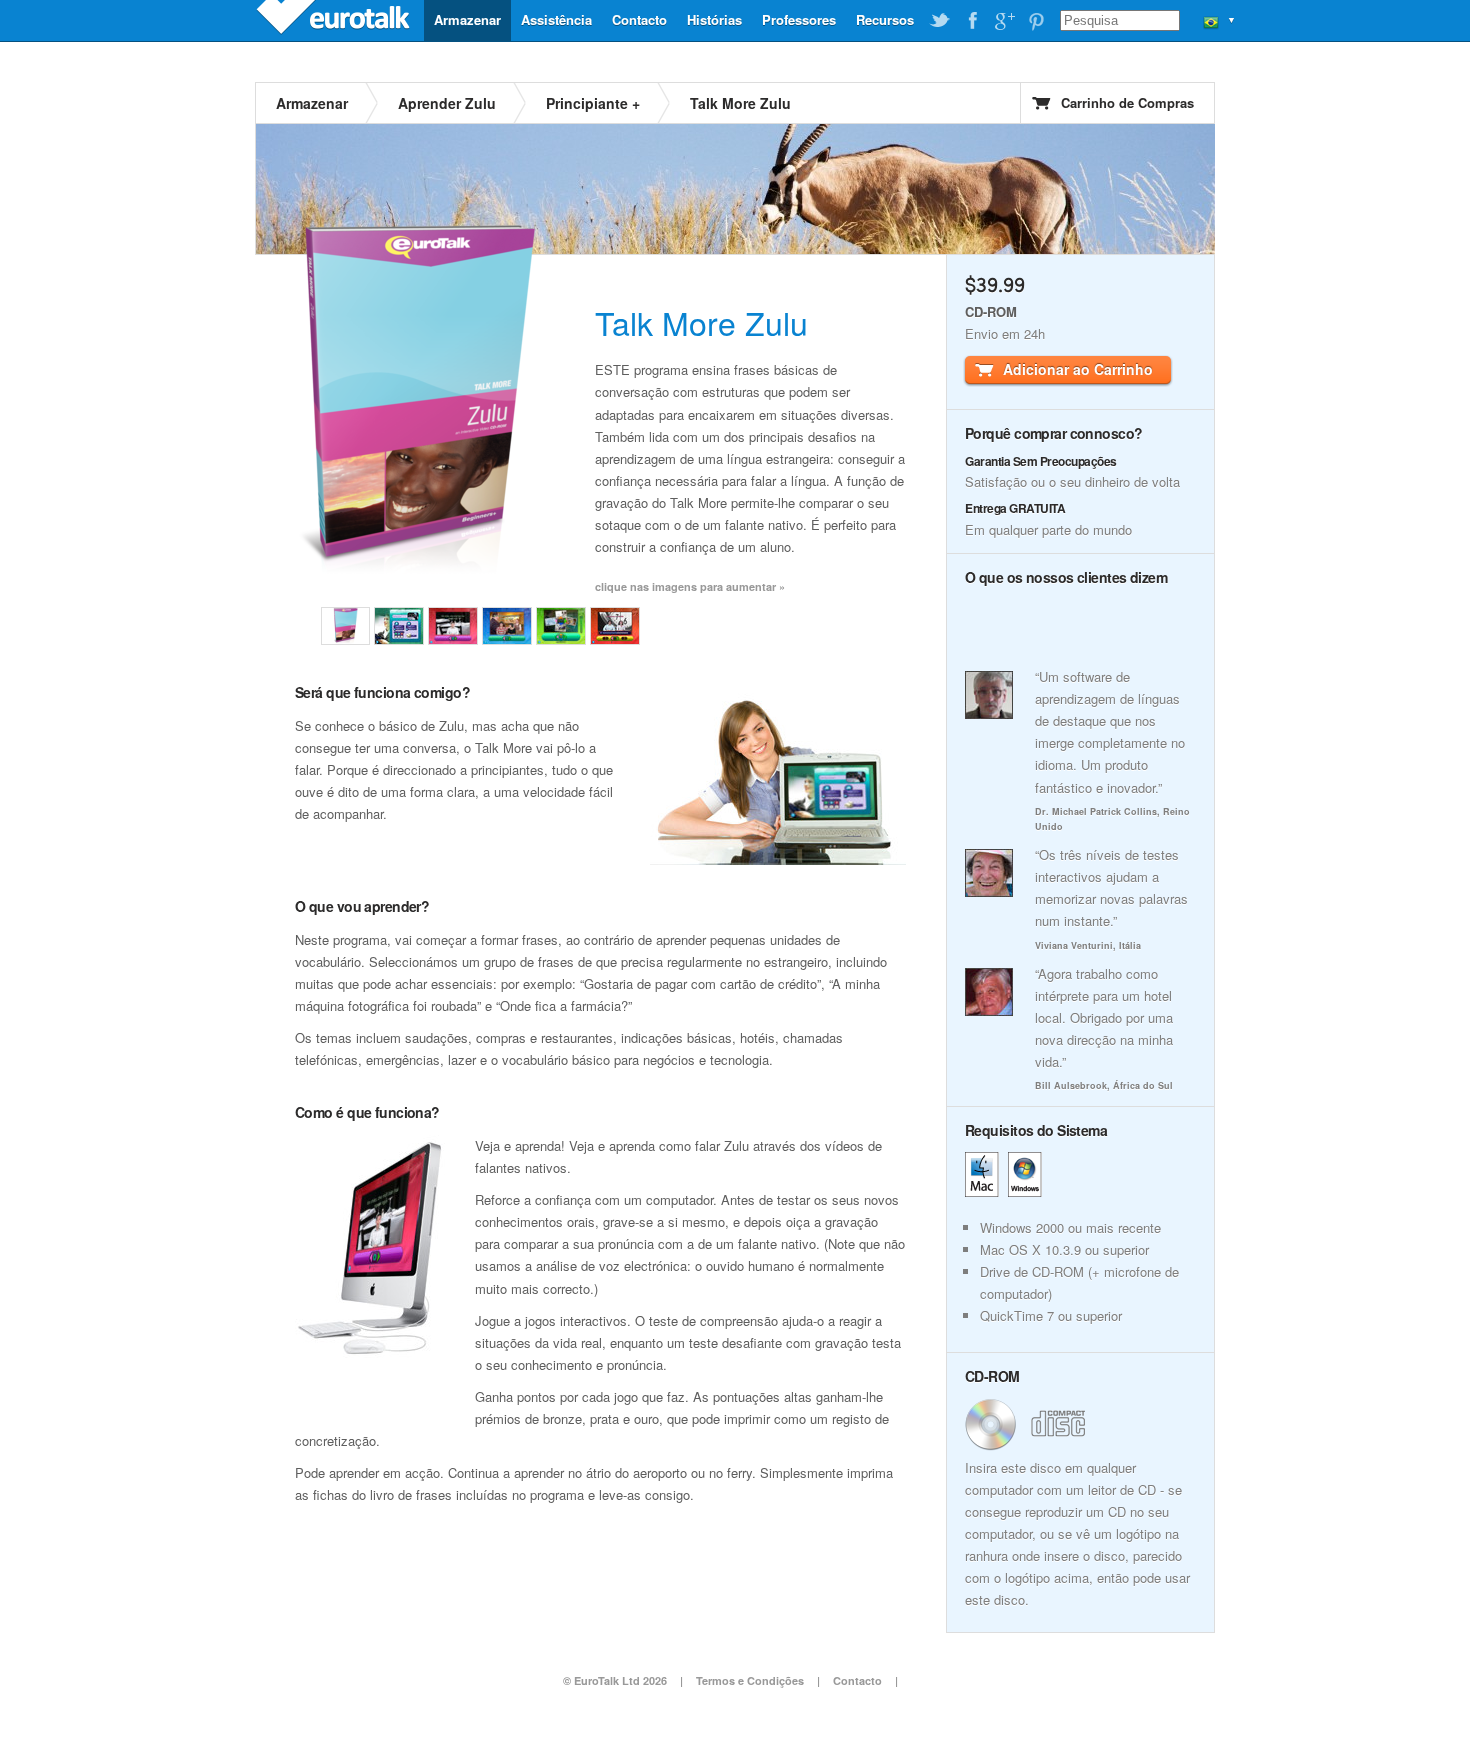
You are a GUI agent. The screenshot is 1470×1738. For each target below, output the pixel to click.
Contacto (639, 19)
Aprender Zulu (447, 103)
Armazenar (467, 19)
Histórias (714, 19)
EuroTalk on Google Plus (1004, 21)
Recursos (885, 19)
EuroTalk (335, 20)
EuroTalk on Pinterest (1036, 21)
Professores (799, 19)
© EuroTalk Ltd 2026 (615, 1680)
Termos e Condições (750, 1680)
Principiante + (593, 103)
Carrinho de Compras (1127, 102)
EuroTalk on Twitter (940, 21)
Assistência (556, 19)
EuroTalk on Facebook (972, 21)
